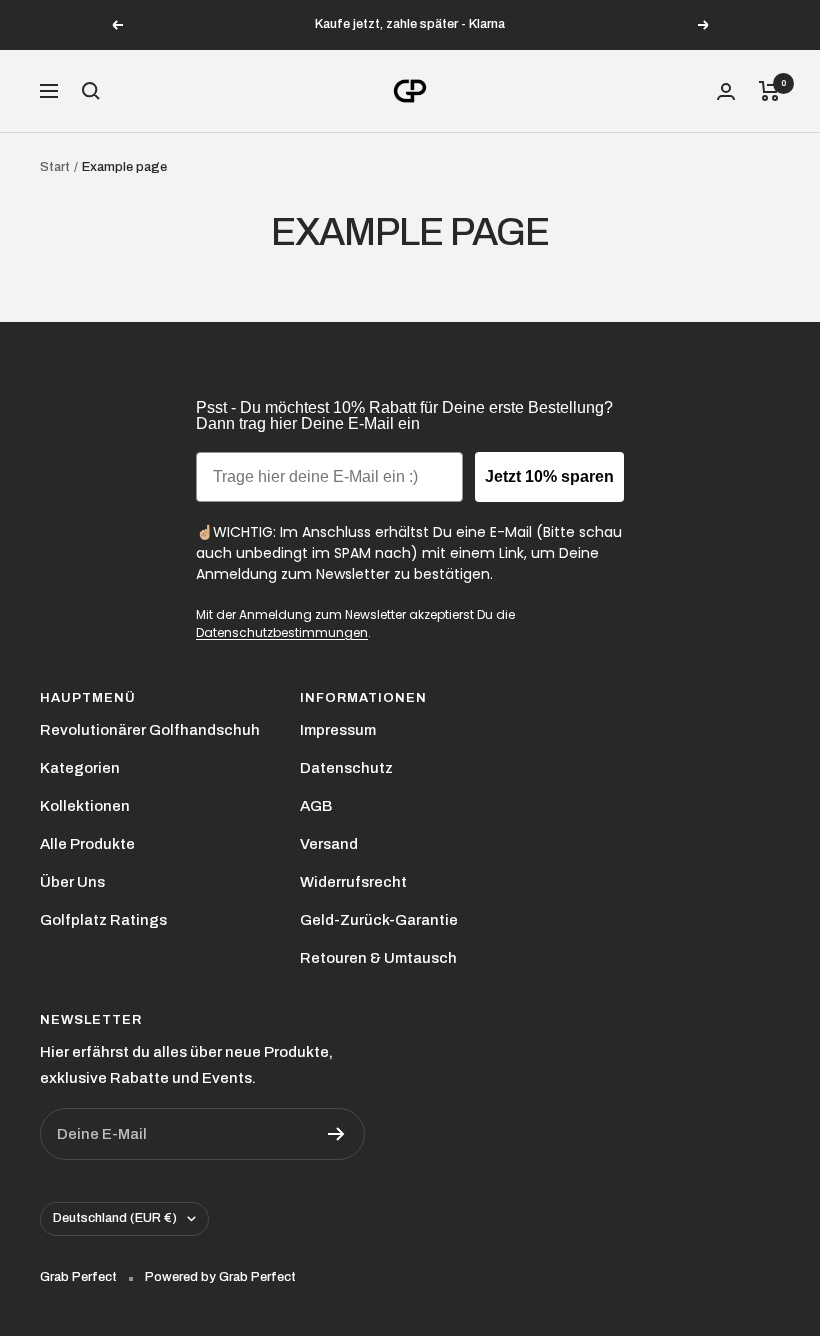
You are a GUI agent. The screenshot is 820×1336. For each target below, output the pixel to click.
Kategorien (80, 768)
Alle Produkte (87, 844)
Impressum (338, 730)
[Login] (726, 91)
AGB (316, 806)
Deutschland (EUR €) (115, 1218)
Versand (329, 844)
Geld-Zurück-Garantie (379, 920)
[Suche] (91, 91)
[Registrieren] (336, 1134)
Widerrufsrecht (353, 882)
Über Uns (72, 882)
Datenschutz (346, 768)
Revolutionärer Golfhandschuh (150, 730)
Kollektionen (85, 806)
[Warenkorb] (769, 91)
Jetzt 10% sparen (549, 476)
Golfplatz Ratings (103, 920)
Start (55, 167)
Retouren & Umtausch (378, 958)
